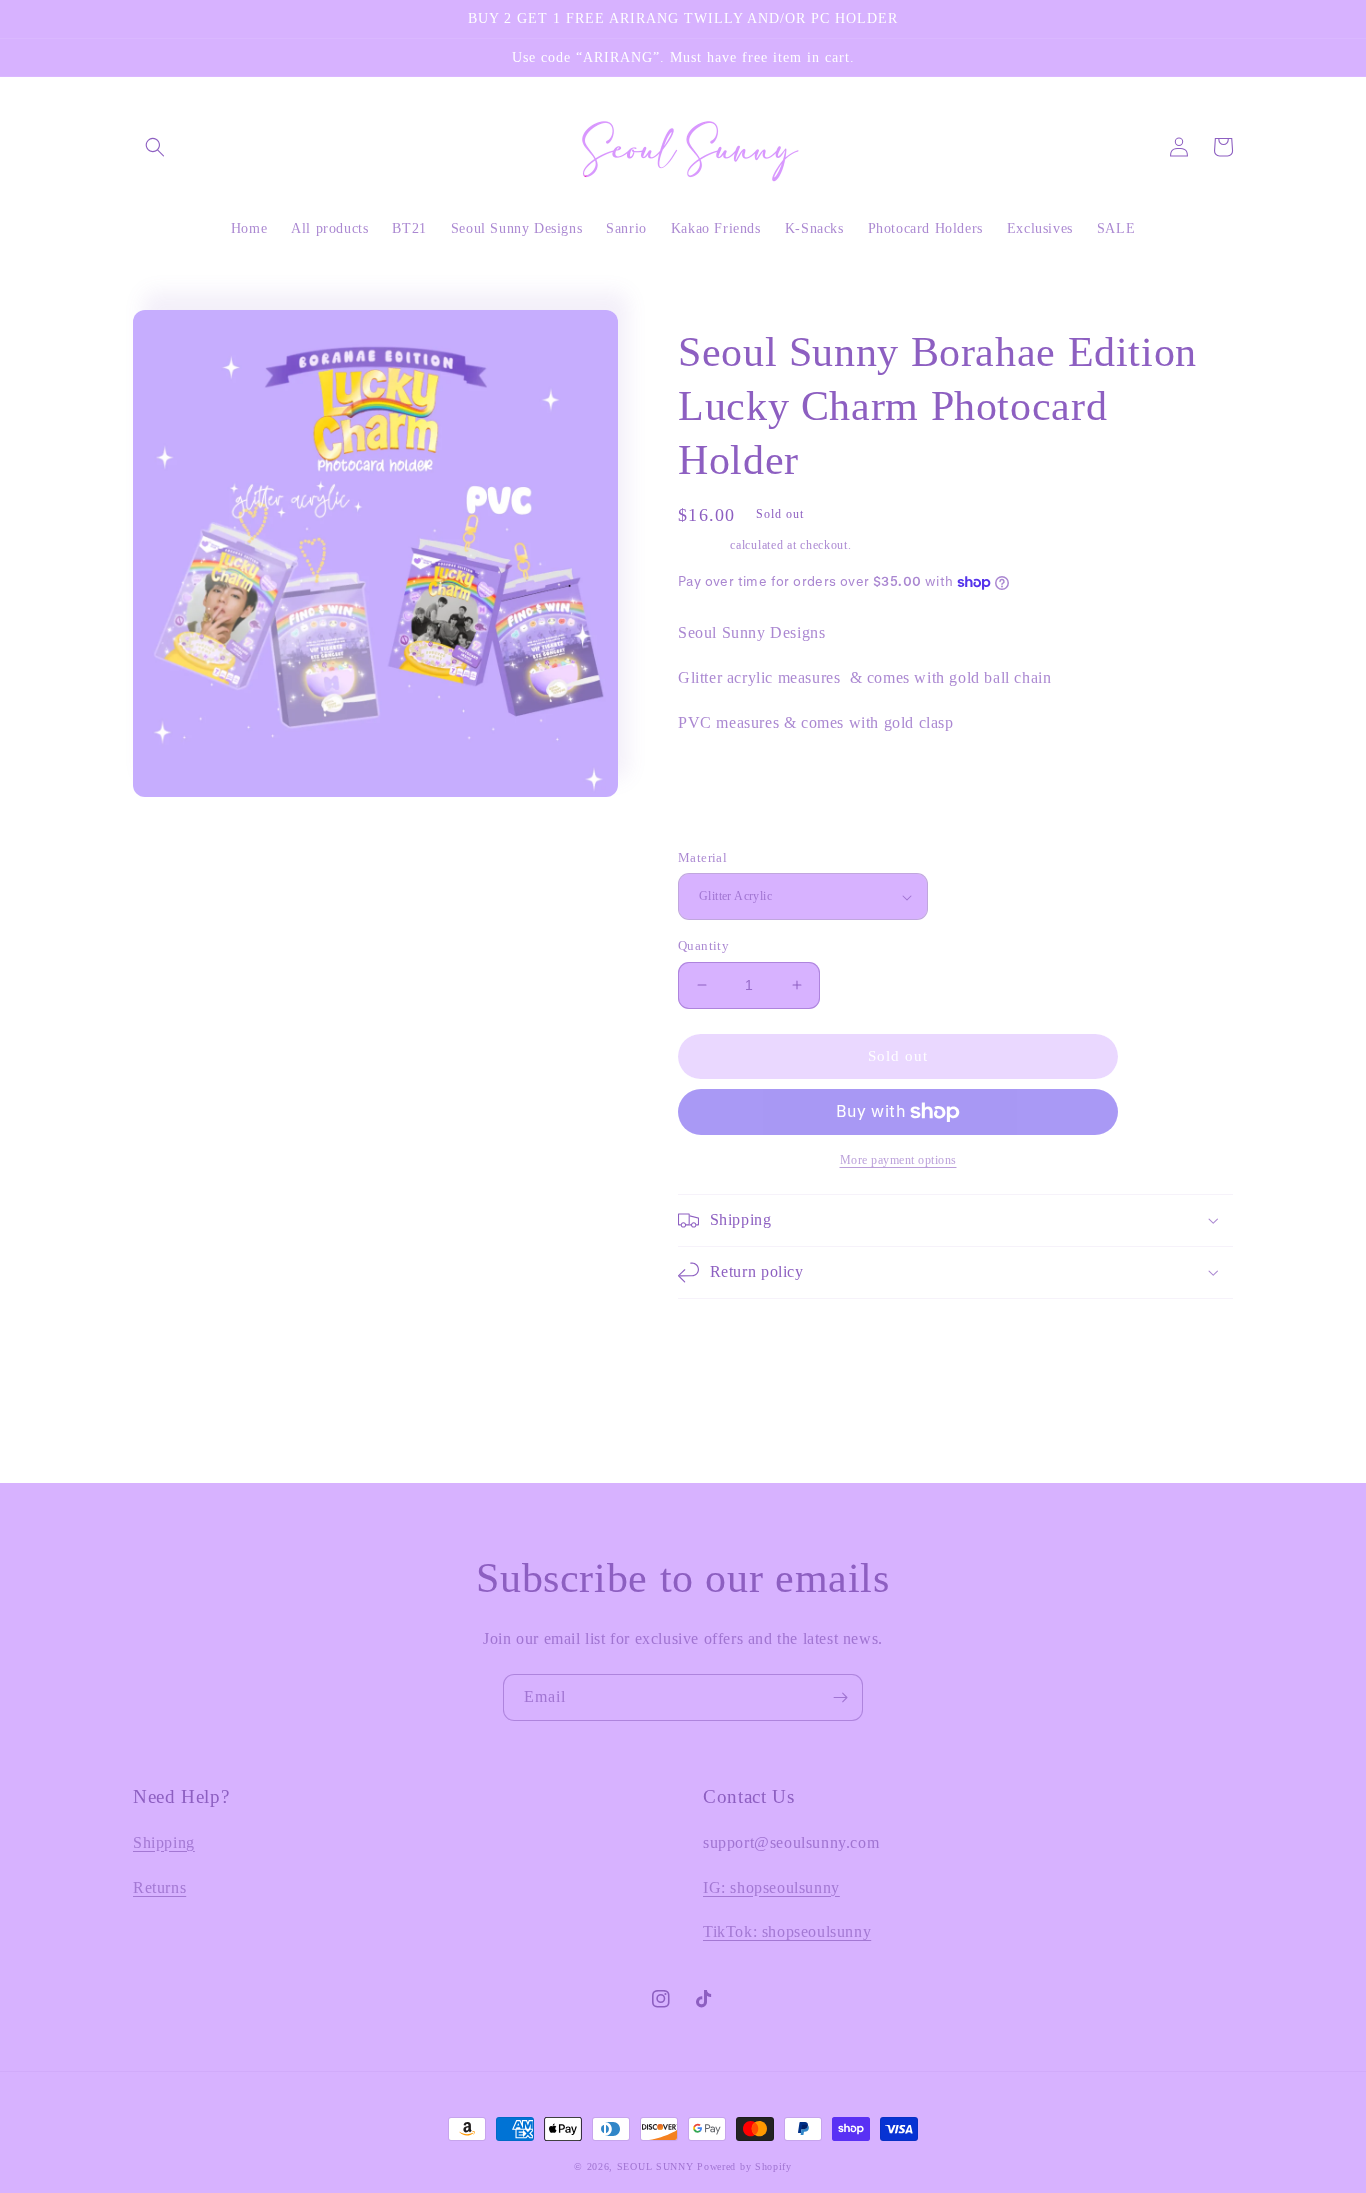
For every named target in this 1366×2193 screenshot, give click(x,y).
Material (702, 857)
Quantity (703, 945)
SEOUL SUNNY (655, 2166)
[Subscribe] (840, 1697)
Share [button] (718, 820)
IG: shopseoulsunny (771, 1887)
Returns (159, 1887)
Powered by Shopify (744, 2166)
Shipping (702, 545)
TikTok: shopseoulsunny (787, 1931)
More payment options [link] (898, 1160)
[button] (155, 147)
